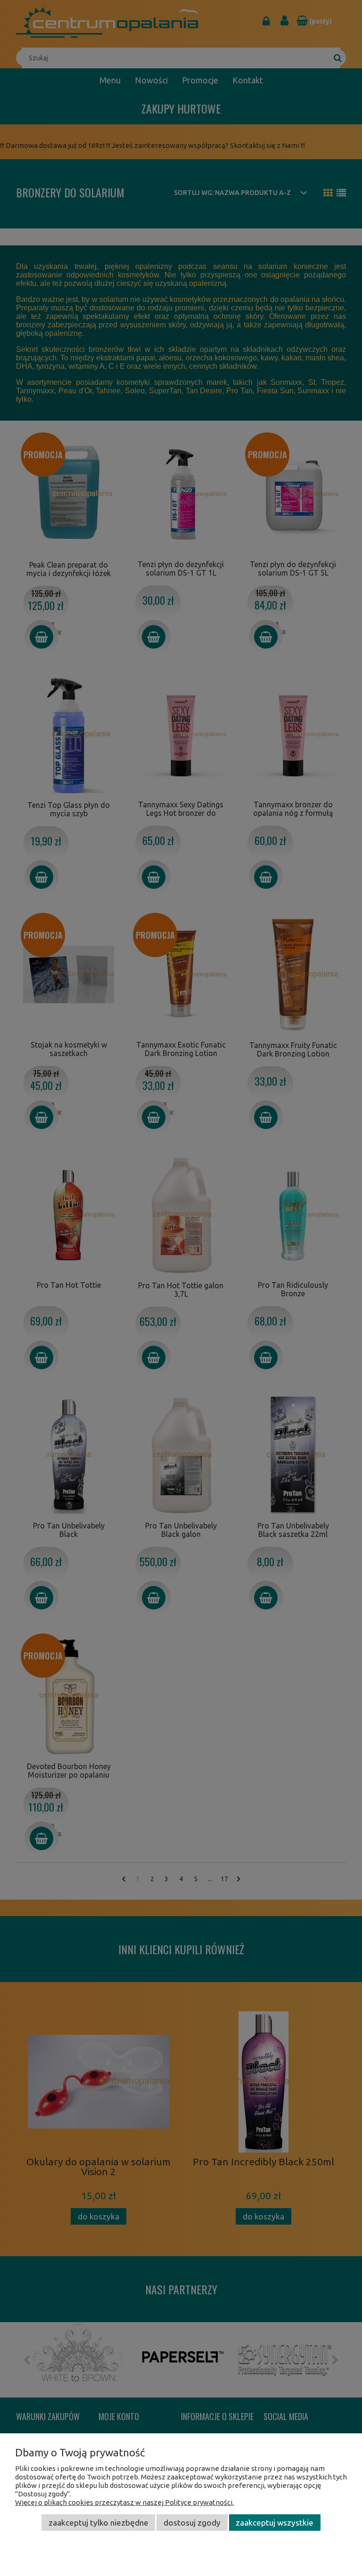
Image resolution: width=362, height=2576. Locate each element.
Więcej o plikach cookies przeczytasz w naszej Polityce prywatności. (124, 2502)
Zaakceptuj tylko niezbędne (99, 2523)
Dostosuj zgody (192, 2523)
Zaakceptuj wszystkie (275, 2523)
